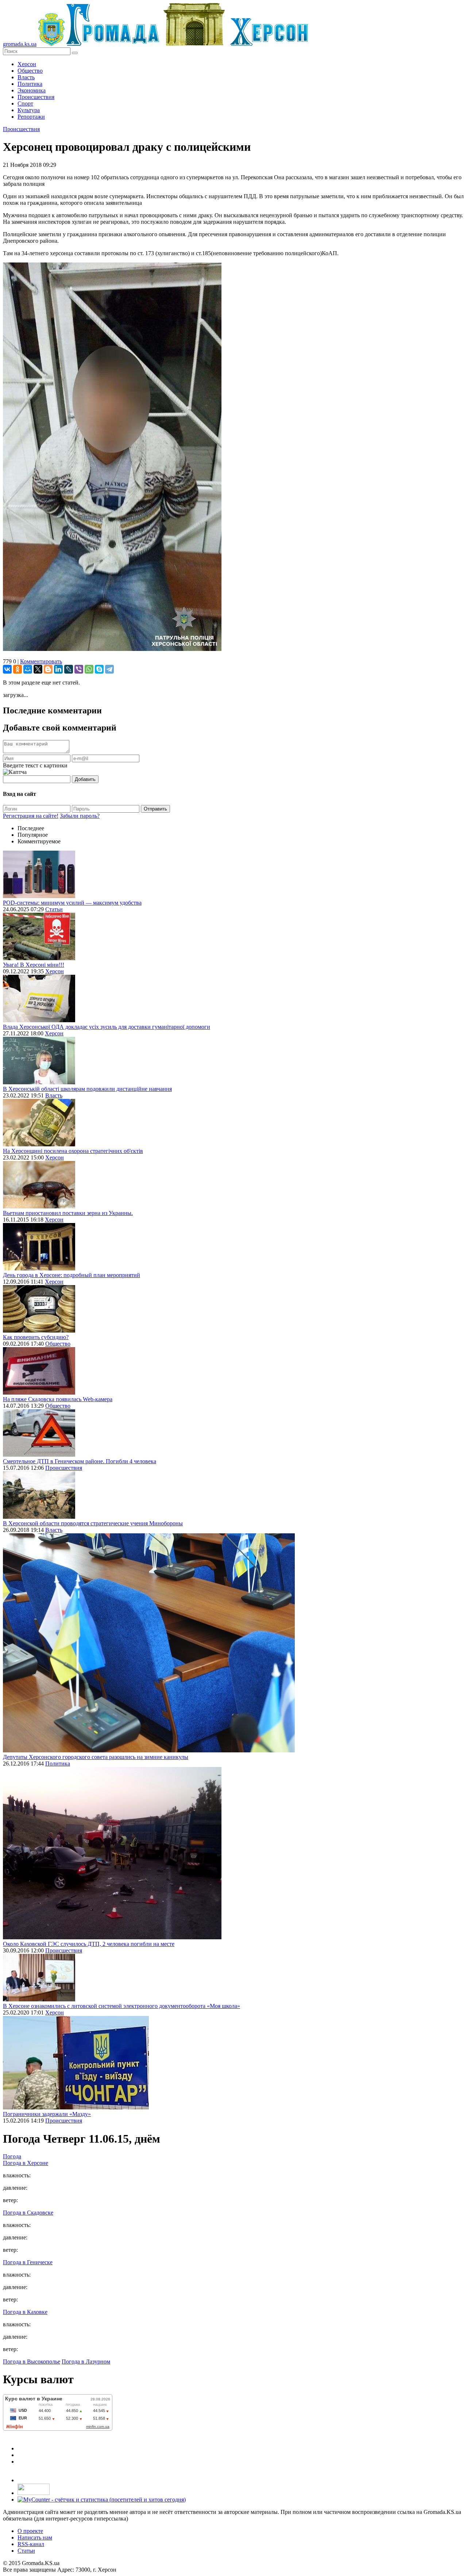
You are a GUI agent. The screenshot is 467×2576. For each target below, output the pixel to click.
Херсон (27, 64)
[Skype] (99, 669)
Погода (12, 2156)
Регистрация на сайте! (31, 816)
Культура (29, 110)
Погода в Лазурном (86, 2362)
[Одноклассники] (18, 669)
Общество (30, 71)
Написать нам (35, 2537)
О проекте (30, 2531)
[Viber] (79, 669)
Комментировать (41, 661)
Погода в (26, 2163)
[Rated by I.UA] (34, 2493)
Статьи (54, 909)
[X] (38, 669)
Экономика (32, 90)
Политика (30, 84)
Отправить (155, 809)
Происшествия (36, 97)
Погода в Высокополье (32, 2362)
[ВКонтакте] (7, 669)
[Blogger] (48, 669)
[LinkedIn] (58, 669)
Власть (26, 77)
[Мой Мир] (28, 669)
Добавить (85, 779)
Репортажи (31, 117)
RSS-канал (31, 2544)
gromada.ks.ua (20, 44)
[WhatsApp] (89, 669)
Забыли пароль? (80, 816)
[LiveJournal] (69, 669)
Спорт (25, 103)
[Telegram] (109, 669)
